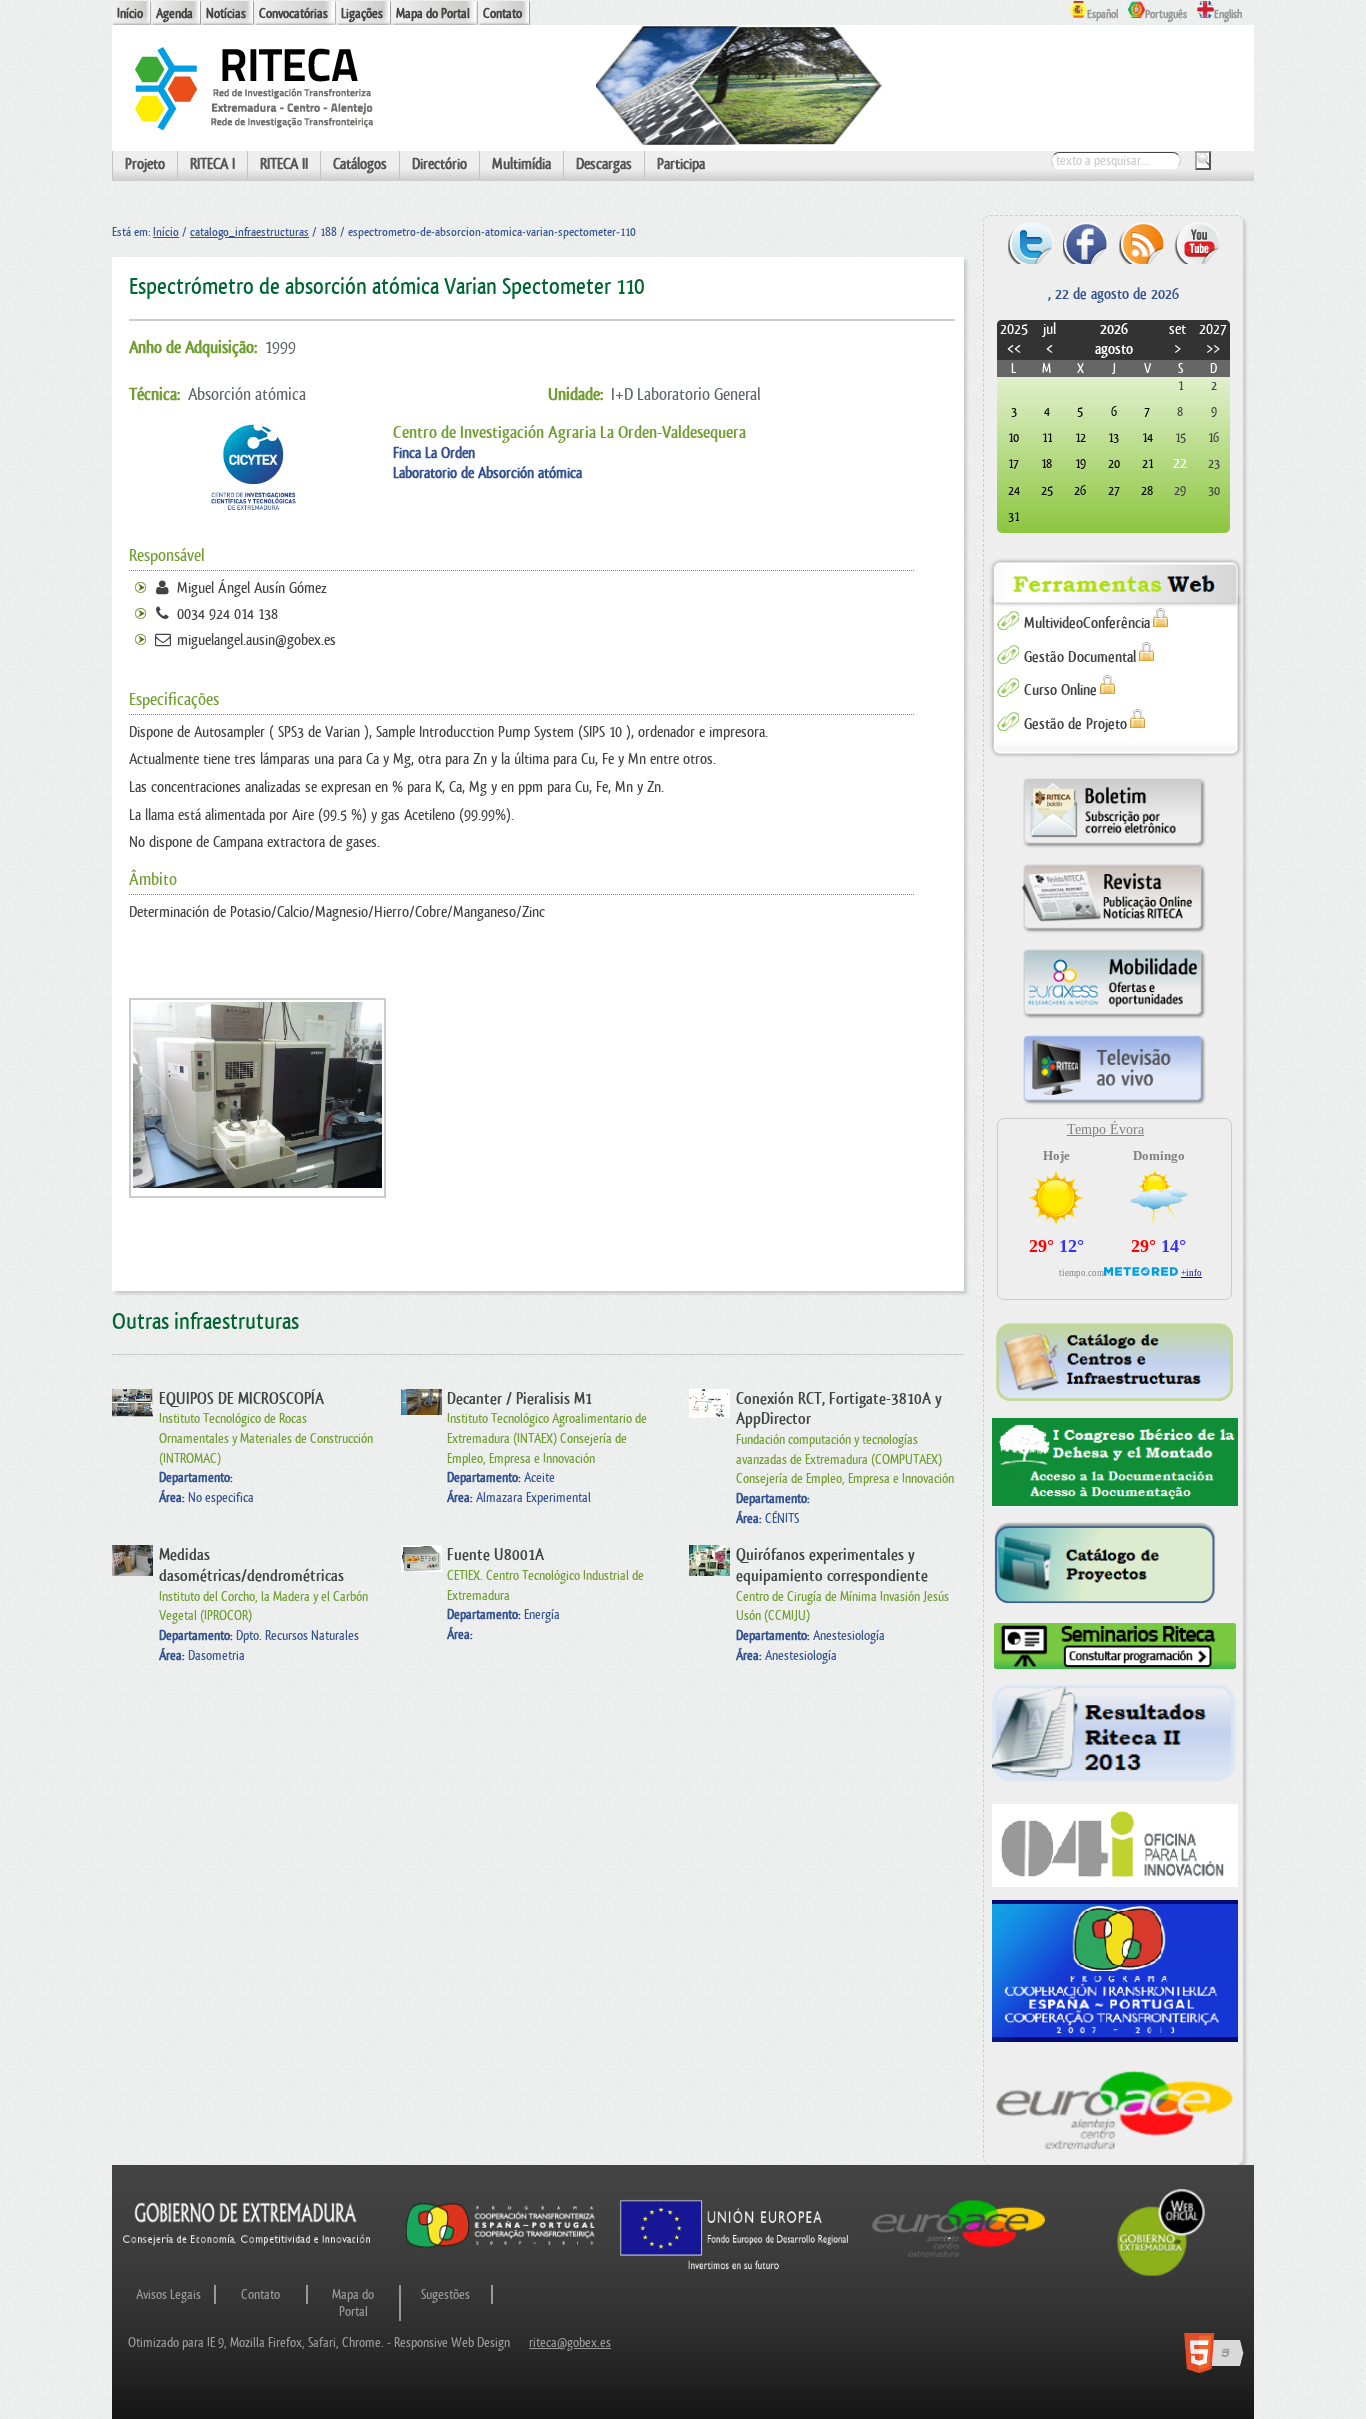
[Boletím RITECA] (1113, 846)
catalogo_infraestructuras (249, 232)
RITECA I (212, 164)
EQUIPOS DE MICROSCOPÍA (241, 1399)
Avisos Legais (168, 2294)
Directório (439, 164)
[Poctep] (1115, 1971)
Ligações (362, 13)
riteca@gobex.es (570, 2342)
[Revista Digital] (1113, 931)
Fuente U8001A (495, 1555)
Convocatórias (293, 13)
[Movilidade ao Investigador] (1113, 1017)
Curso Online (1060, 690)
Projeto (145, 164)
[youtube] (1196, 242)
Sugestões (445, 2294)
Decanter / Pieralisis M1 (519, 1399)
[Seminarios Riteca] (1115, 1646)
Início (130, 13)
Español (1102, 14)
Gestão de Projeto (1075, 724)
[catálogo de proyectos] (1115, 1564)
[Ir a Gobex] (1161, 2273)
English (1228, 14)
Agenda (174, 13)
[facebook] (1085, 242)
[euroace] (1115, 2107)
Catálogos (360, 164)
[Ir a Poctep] (500, 2246)
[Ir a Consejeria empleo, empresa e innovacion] (247, 2260)
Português (1166, 14)
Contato (502, 13)
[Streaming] (1113, 1103)
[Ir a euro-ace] (959, 2260)
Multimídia (521, 164)
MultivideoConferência (1087, 623)
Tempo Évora (1105, 1129)
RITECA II (284, 164)
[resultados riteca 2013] (1115, 1737)
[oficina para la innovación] (1115, 1845)
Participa (681, 164)
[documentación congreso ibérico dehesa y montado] (1115, 1462)
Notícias (226, 13)
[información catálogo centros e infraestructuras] (1115, 1361)
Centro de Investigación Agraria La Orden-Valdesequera (569, 432)
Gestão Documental (1080, 657)
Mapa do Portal (433, 13)
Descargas (604, 164)
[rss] (1141, 242)
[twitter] (1030, 242)
